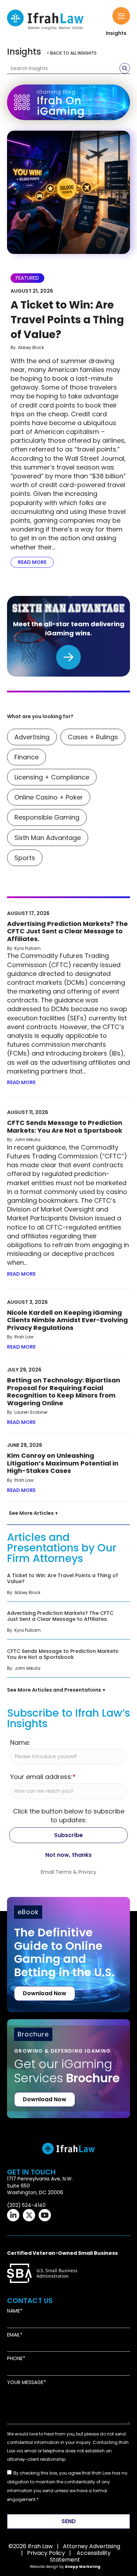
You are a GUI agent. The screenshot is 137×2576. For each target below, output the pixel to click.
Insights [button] (116, 33)
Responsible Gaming (47, 817)
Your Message (25, 2382)
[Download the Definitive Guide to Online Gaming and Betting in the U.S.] (68, 1955)
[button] (121, 16)
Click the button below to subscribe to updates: (69, 1816)
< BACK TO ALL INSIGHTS (72, 53)
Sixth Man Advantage (48, 838)
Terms (64, 1872)
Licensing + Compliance (52, 777)
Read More (36, 562)
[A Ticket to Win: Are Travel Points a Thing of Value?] (68, 192)
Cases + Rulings (93, 737)
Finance (27, 757)
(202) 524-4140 (26, 2205)
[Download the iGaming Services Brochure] (68, 2058)
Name (14, 2311)
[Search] (125, 68)
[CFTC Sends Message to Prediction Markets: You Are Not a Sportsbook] (68, 1662)
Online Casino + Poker (49, 797)
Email (14, 2335)
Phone (15, 2359)
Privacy (87, 1872)
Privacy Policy (46, 2553)
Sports (25, 858)
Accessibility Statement (80, 2556)
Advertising (32, 737)
